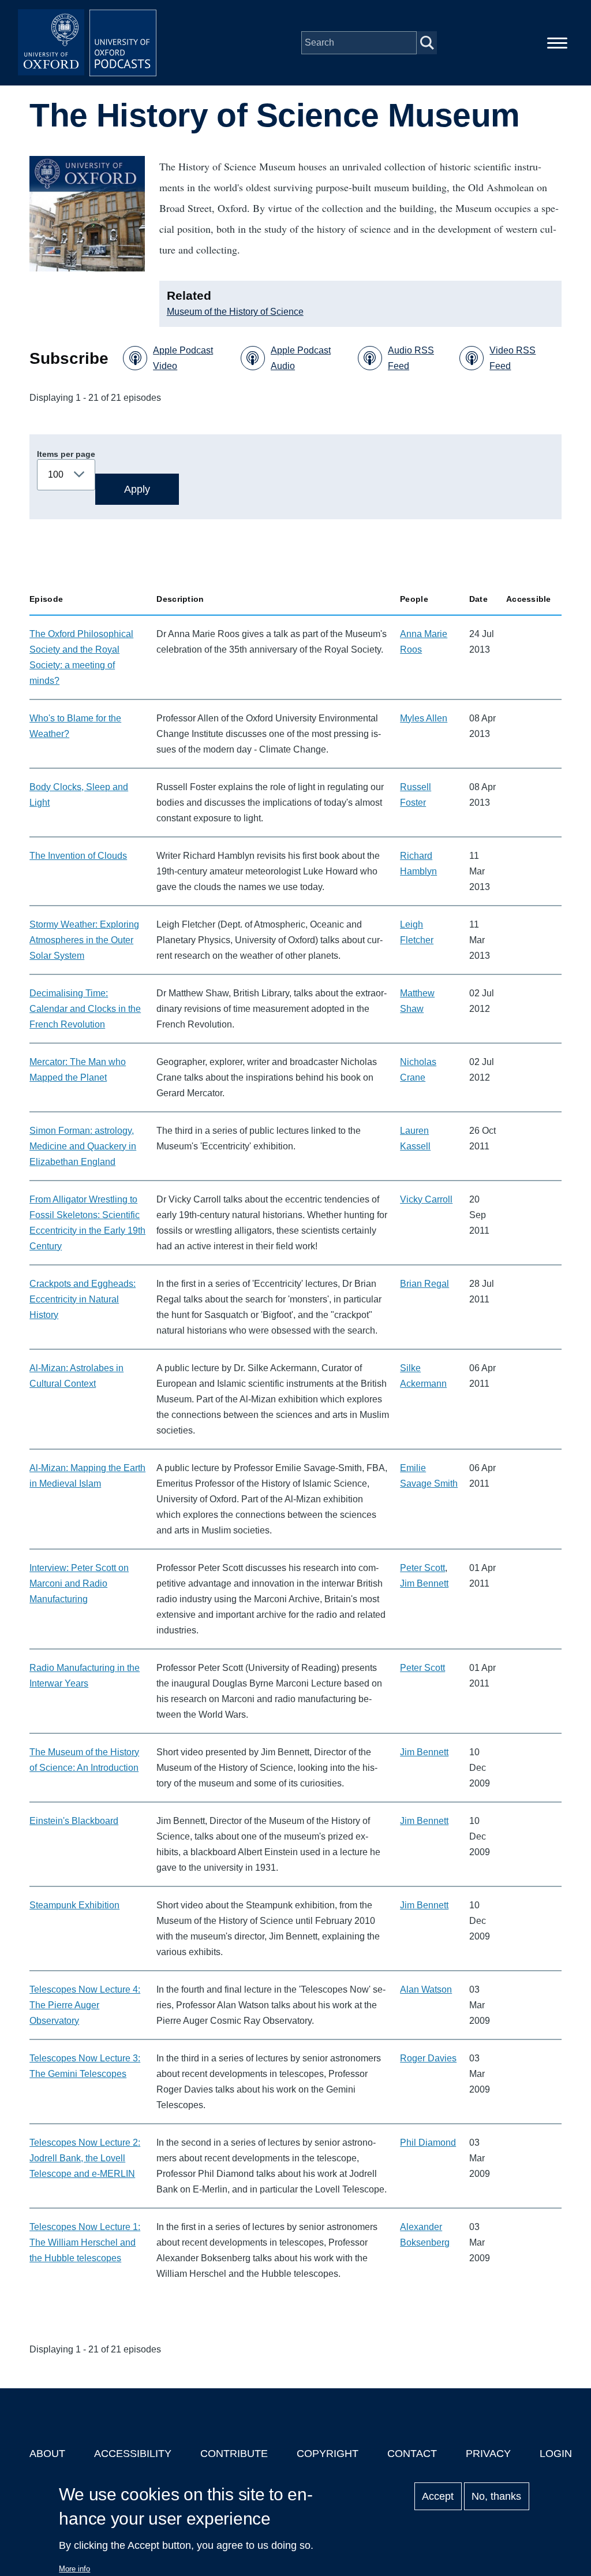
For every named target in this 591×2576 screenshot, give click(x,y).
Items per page (66, 454)
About (47, 2454)
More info (74, 2569)
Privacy (488, 2454)
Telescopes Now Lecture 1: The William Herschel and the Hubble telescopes (85, 2242)
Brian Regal (424, 1284)
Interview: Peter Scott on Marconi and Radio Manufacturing (79, 1583)
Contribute (234, 2454)
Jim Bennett (424, 1583)
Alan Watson (426, 1989)
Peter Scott (422, 1568)
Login (556, 2454)
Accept (438, 2496)
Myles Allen (424, 718)
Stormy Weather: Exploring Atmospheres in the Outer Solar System (84, 940)
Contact (412, 2454)
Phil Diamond (428, 2143)
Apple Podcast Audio (301, 358)
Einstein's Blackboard (74, 1821)
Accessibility (133, 2454)
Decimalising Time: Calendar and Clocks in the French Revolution (85, 1009)
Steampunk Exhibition (74, 1905)
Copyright (328, 2454)
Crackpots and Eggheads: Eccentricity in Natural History (83, 1299)
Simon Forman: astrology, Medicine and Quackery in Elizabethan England (83, 1146)
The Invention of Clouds (78, 856)
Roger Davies (428, 2058)
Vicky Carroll (426, 1199)
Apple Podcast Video (183, 358)
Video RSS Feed (513, 358)
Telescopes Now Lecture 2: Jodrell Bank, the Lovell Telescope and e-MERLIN (85, 2158)
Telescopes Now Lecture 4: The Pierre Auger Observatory (85, 2005)
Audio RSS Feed (411, 358)
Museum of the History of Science (235, 312)
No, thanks (496, 2496)
